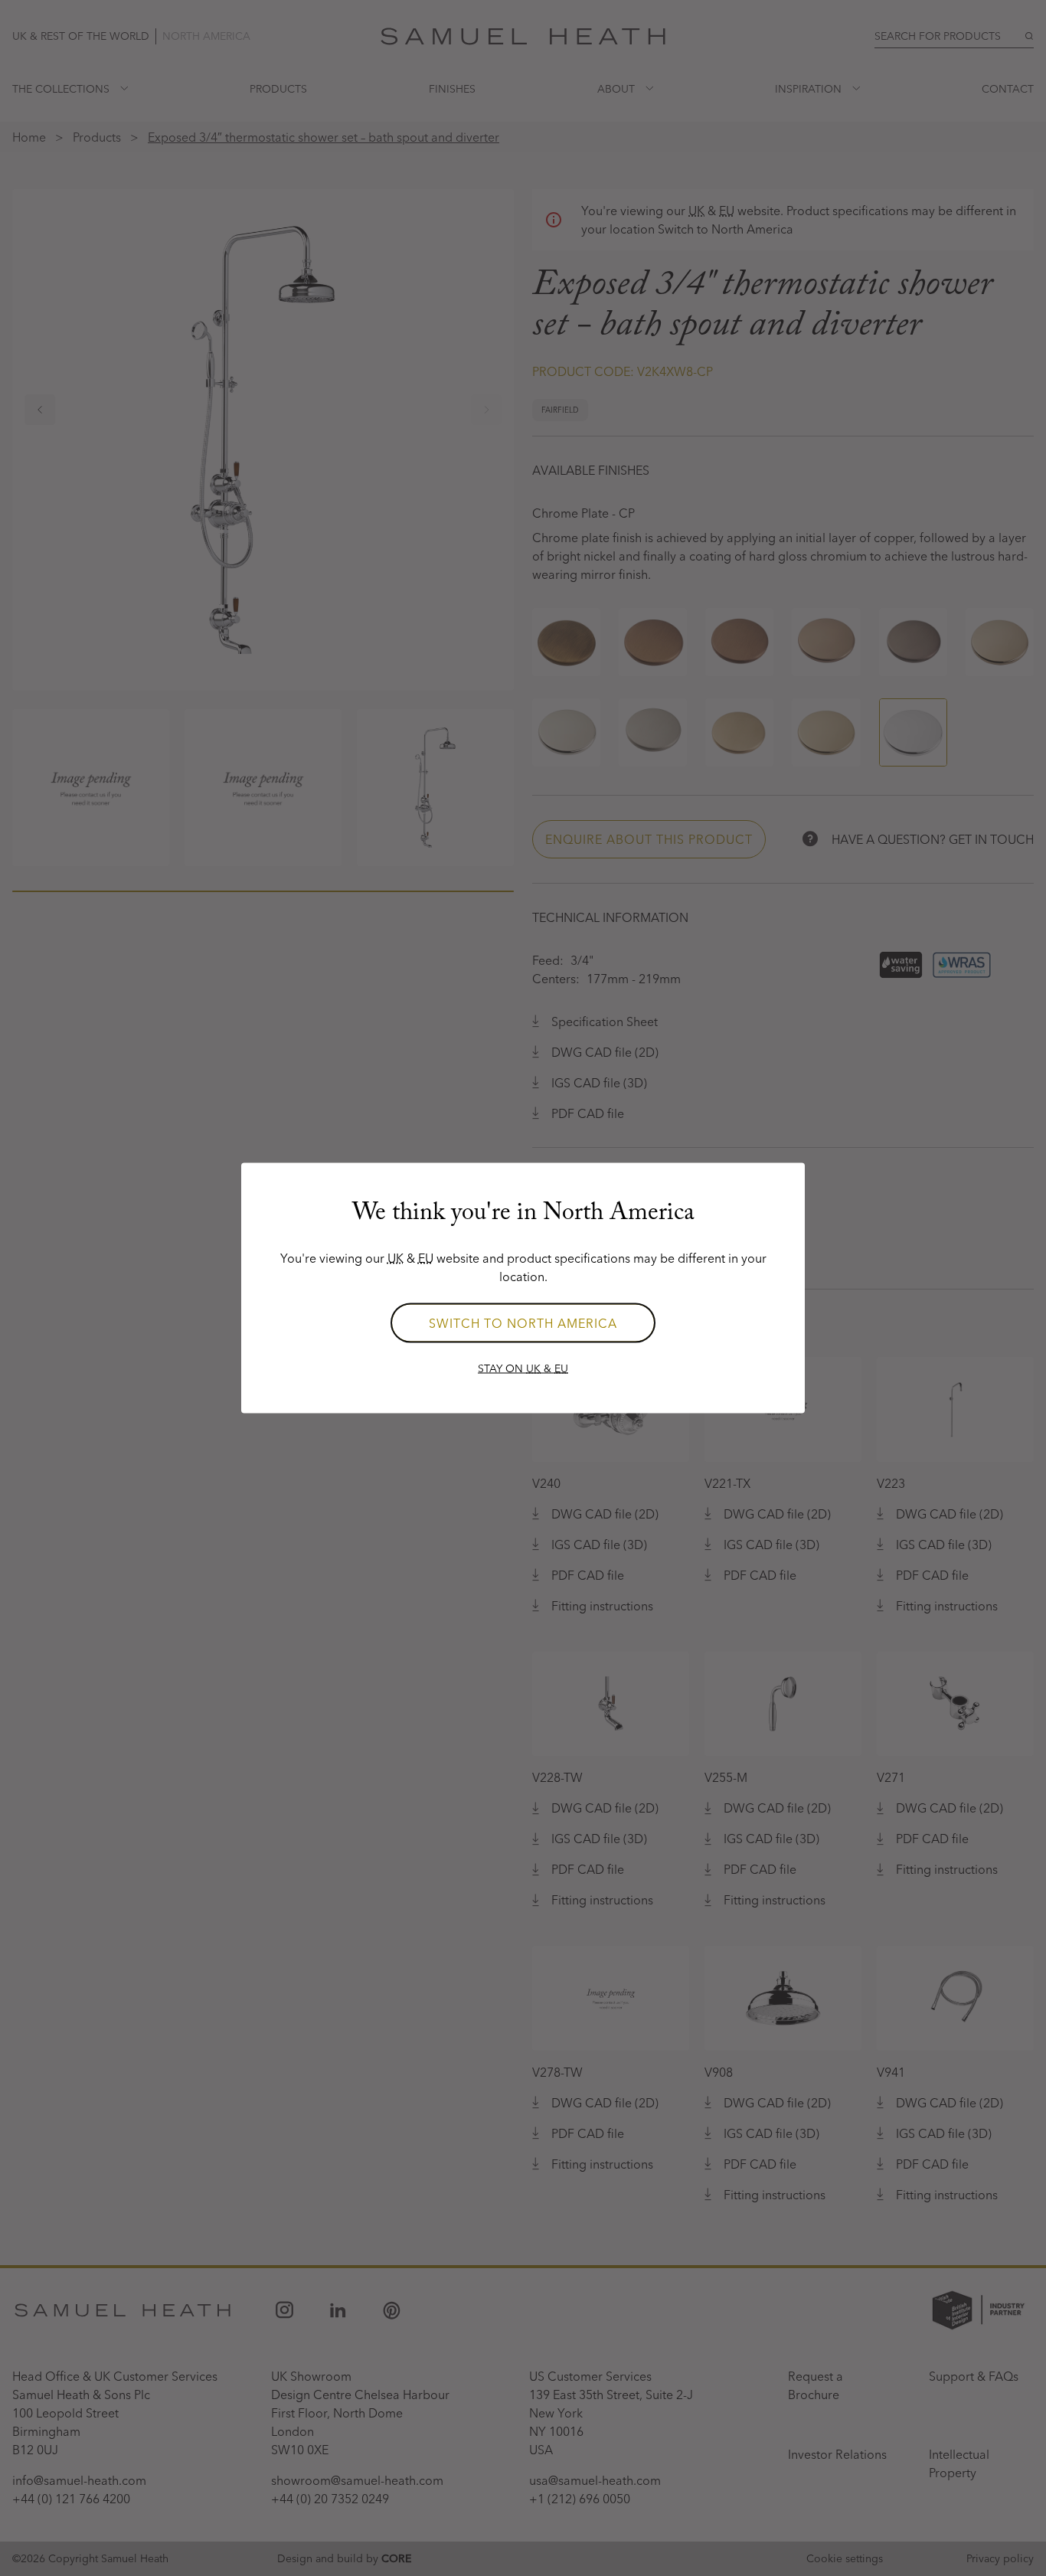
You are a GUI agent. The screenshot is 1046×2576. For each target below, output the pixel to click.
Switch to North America (523, 1323)
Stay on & (523, 1368)
